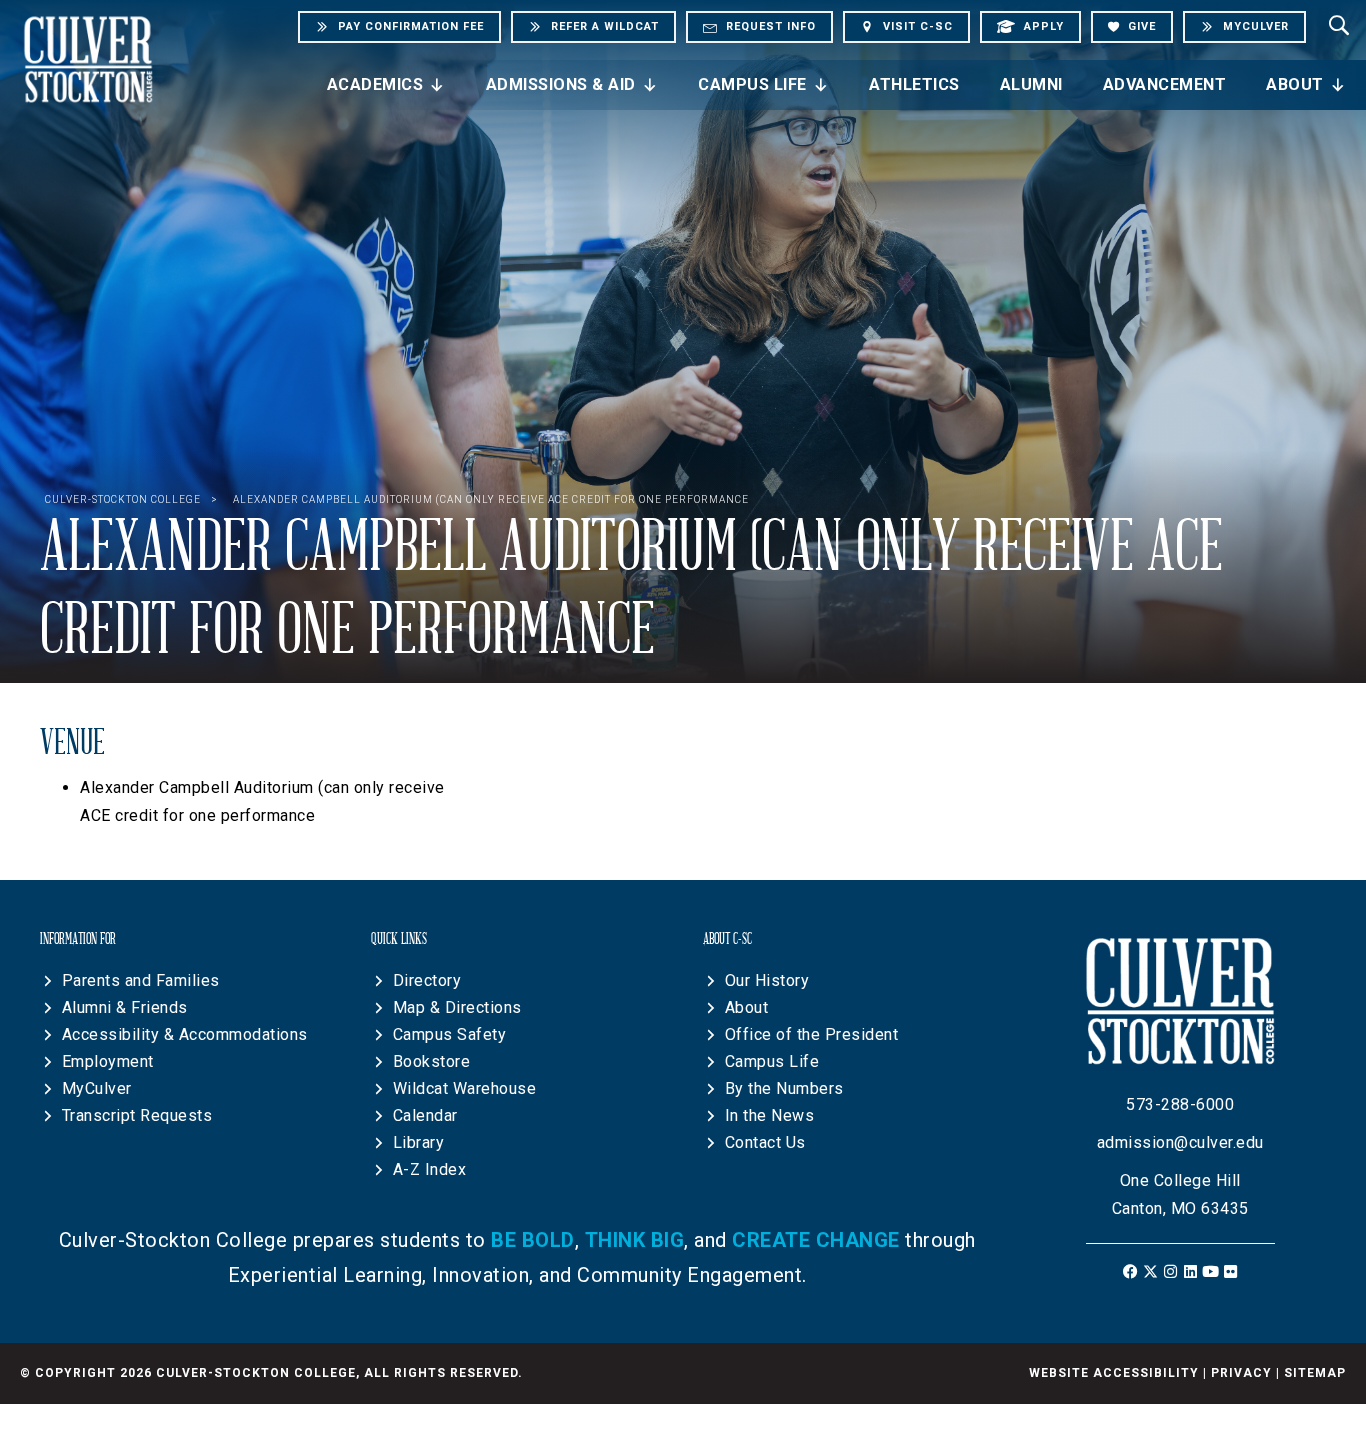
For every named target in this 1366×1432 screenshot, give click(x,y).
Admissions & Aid (561, 84)
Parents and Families (141, 980)
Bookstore (432, 1061)
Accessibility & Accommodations (185, 1034)
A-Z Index (430, 1169)
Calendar (425, 1115)
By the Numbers (784, 1088)
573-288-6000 (1180, 1104)
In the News (770, 1115)
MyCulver (97, 1088)
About (1295, 84)
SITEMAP (1315, 1373)
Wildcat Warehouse (465, 1088)
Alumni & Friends (125, 1007)
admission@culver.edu (1180, 1142)
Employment (108, 1061)
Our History (767, 980)
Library (419, 1142)
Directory (427, 980)
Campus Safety (450, 1034)
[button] (1130, 1271)
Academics (375, 84)
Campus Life (752, 84)
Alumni (1031, 84)
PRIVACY (1241, 1373)
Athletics (914, 84)
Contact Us (765, 1142)
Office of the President (812, 1034)
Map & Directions (457, 1007)
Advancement (1165, 84)
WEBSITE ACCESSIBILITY (1114, 1373)
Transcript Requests (137, 1115)
